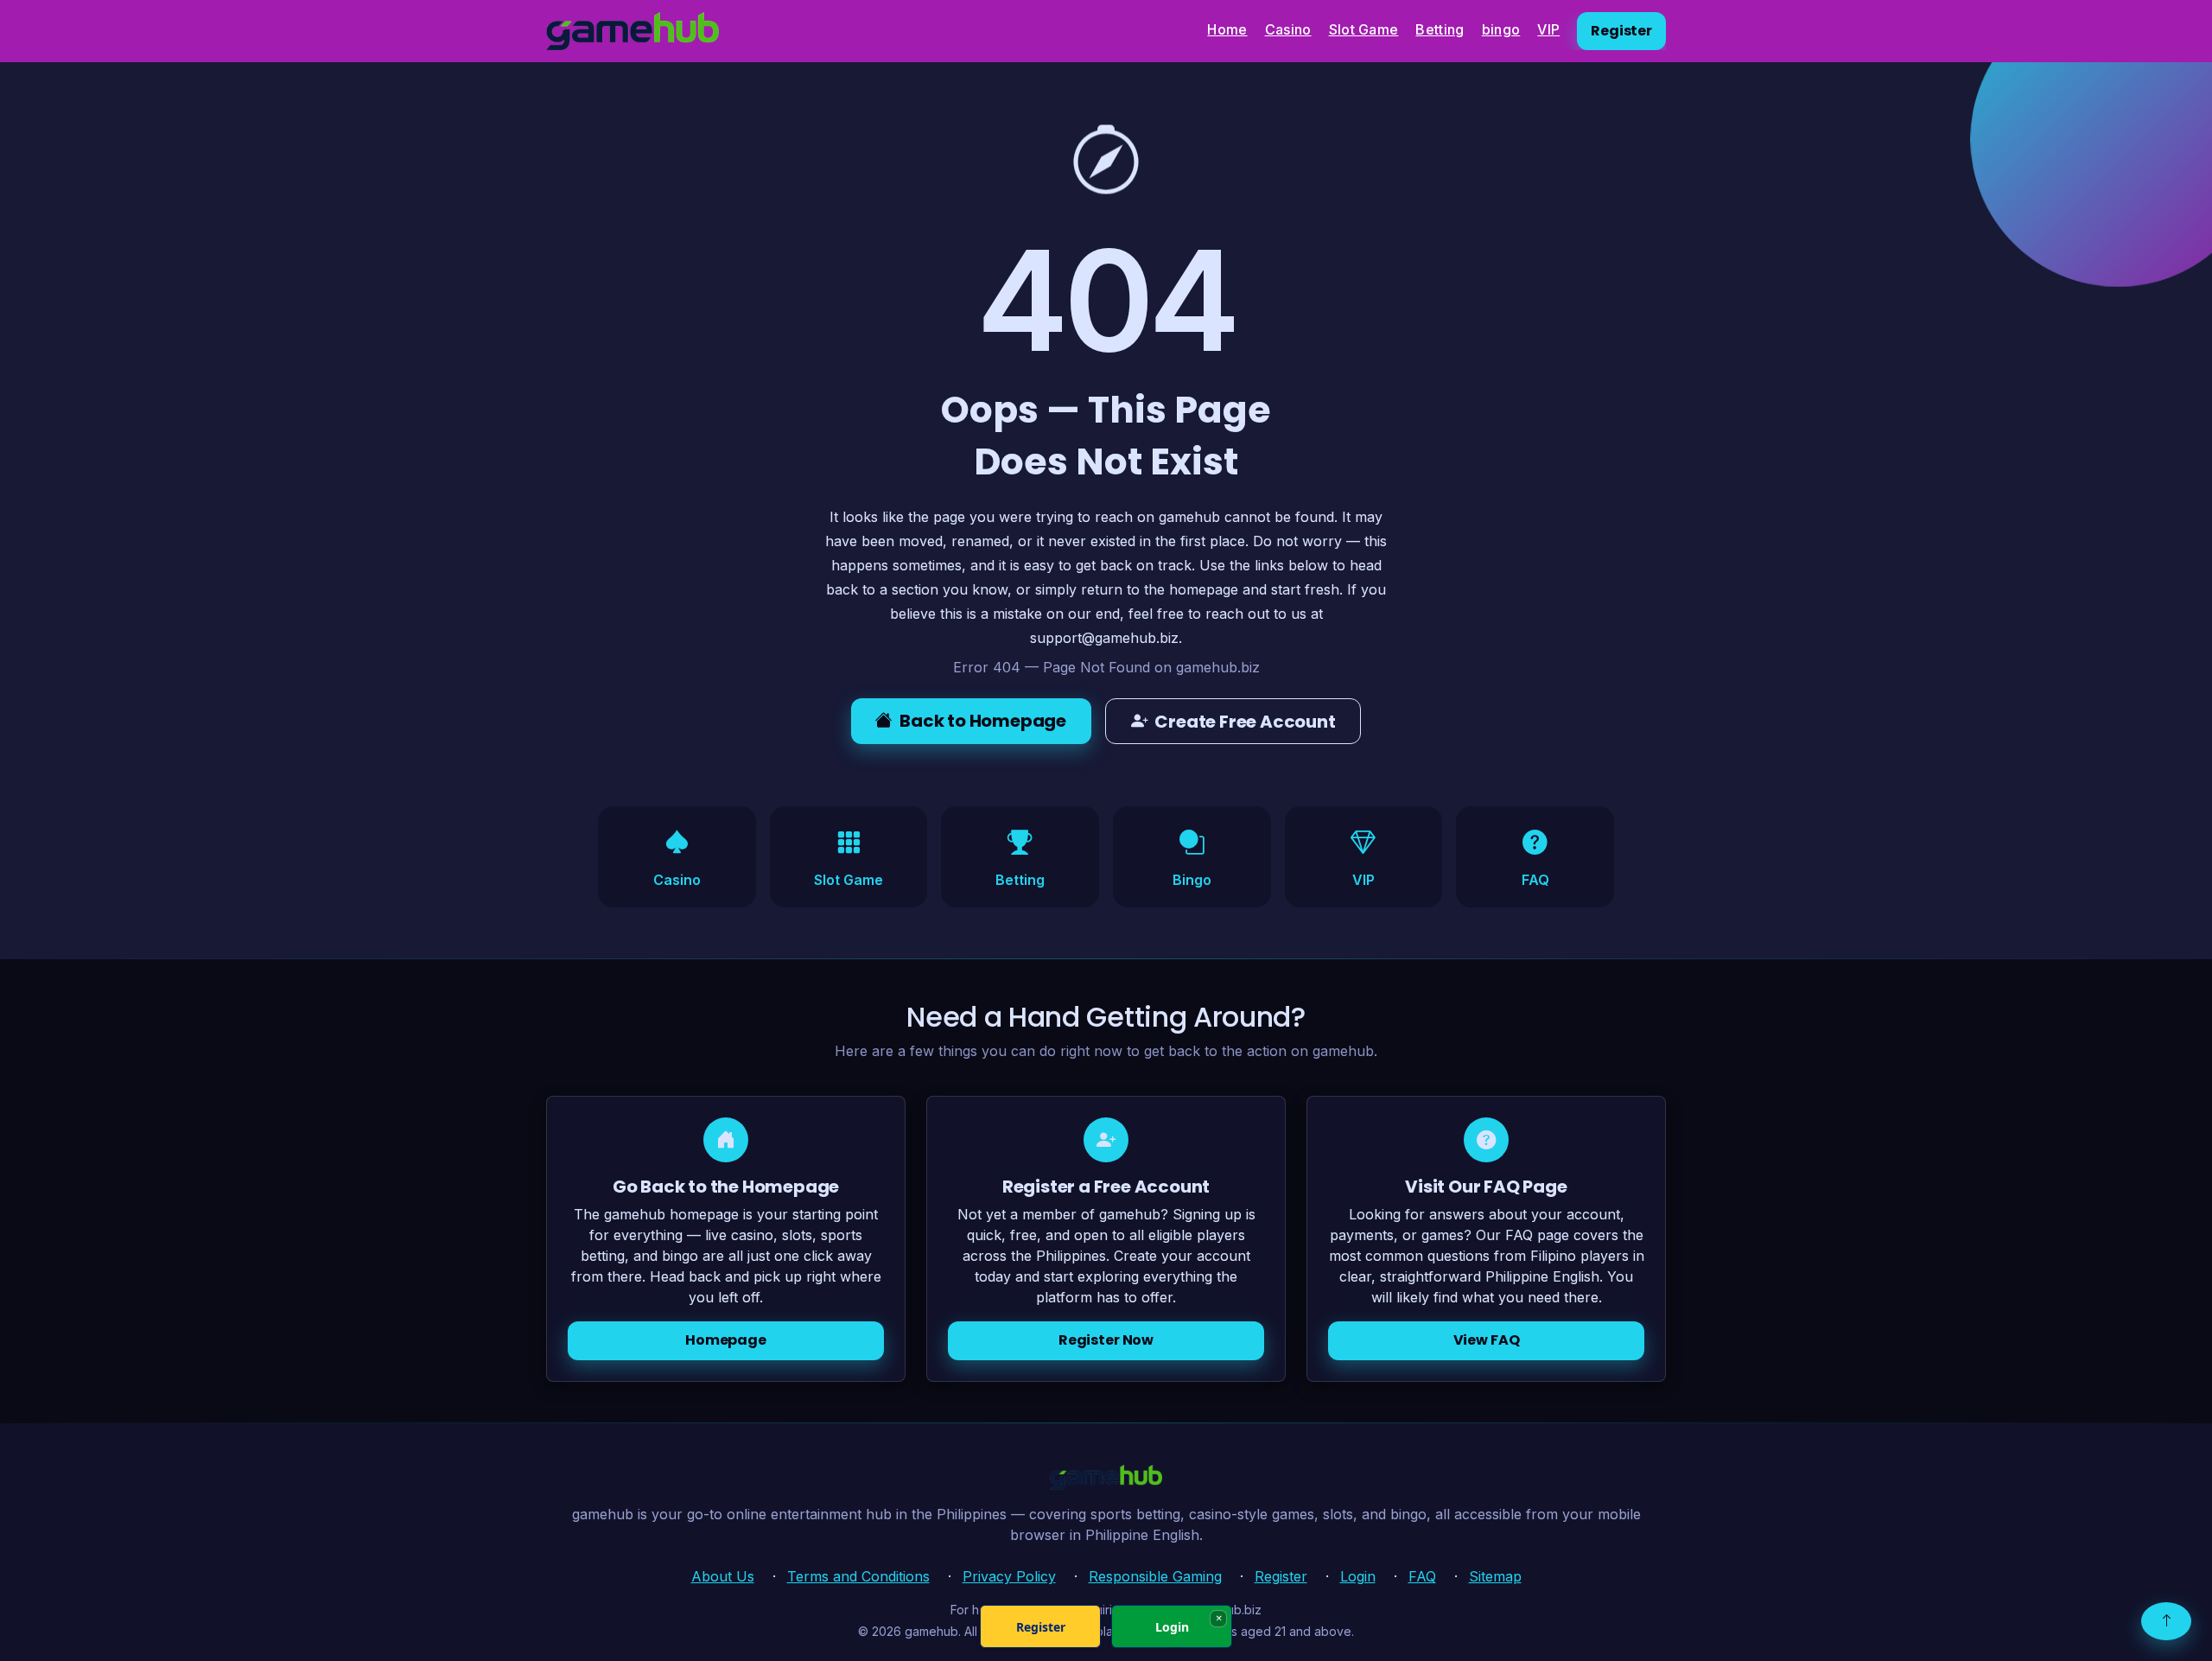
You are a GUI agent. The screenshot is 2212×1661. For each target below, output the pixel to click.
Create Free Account (1245, 722)
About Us (723, 1576)
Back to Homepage (983, 721)
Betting (1440, 29)
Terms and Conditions (858, 1576)
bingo (1501, 29)
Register (1621, 31)
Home (1227, 29)
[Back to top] (2166, 1621)
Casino (1288, 29)
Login (1358, 1576)
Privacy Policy (1009, 1576)
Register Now (1106, 1341)
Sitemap (1495, 1576)
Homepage (726, 1341)
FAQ (1422, 1576)
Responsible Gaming (1155, 1576)
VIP (1548, 29)
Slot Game (1364, 29)
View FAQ (1487, 1341)
